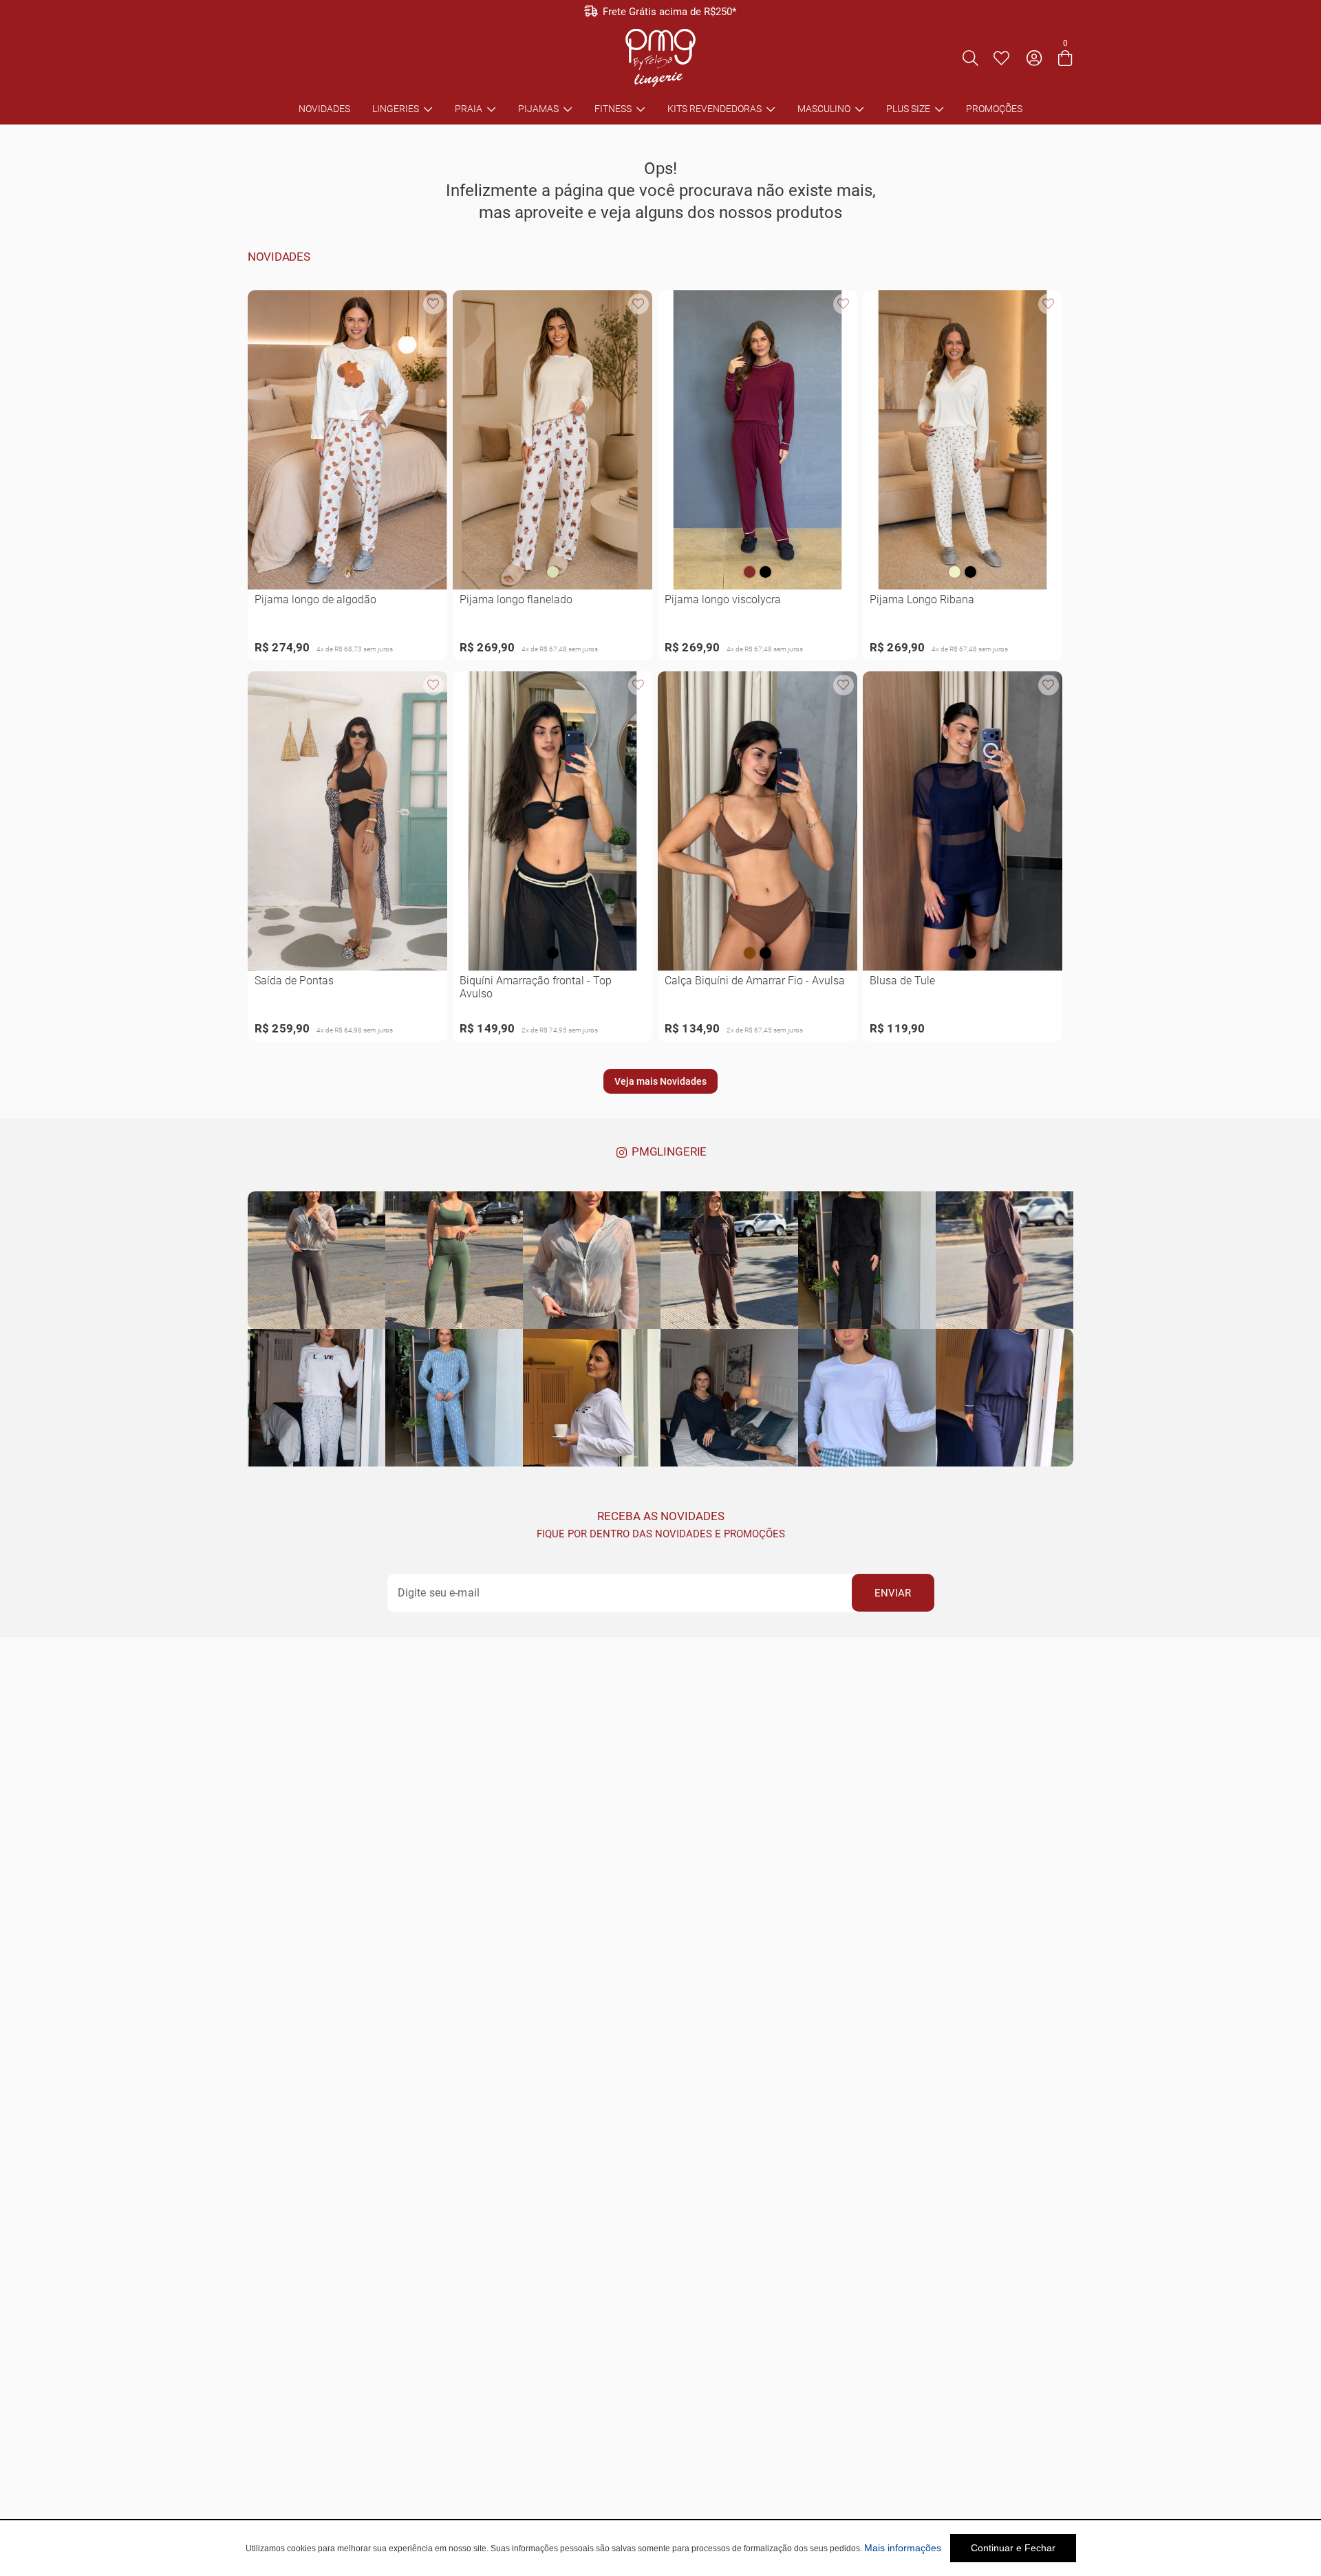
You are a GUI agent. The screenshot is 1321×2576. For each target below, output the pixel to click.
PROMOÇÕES (994, 109)
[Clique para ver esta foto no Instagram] (316, 1260)
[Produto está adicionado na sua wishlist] (433, 304)
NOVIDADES (324, 109)
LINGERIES (396, 109)
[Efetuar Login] (1034, 58)
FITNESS (613, 109)
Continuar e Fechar (1013, 2548)
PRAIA (469, 109)
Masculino (824, 109)
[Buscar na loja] (970, 58)
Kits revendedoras (715, 109)
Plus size (908, 109)
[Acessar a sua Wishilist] (1001, 58)
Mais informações (903, 2548)
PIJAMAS (538, 109)
